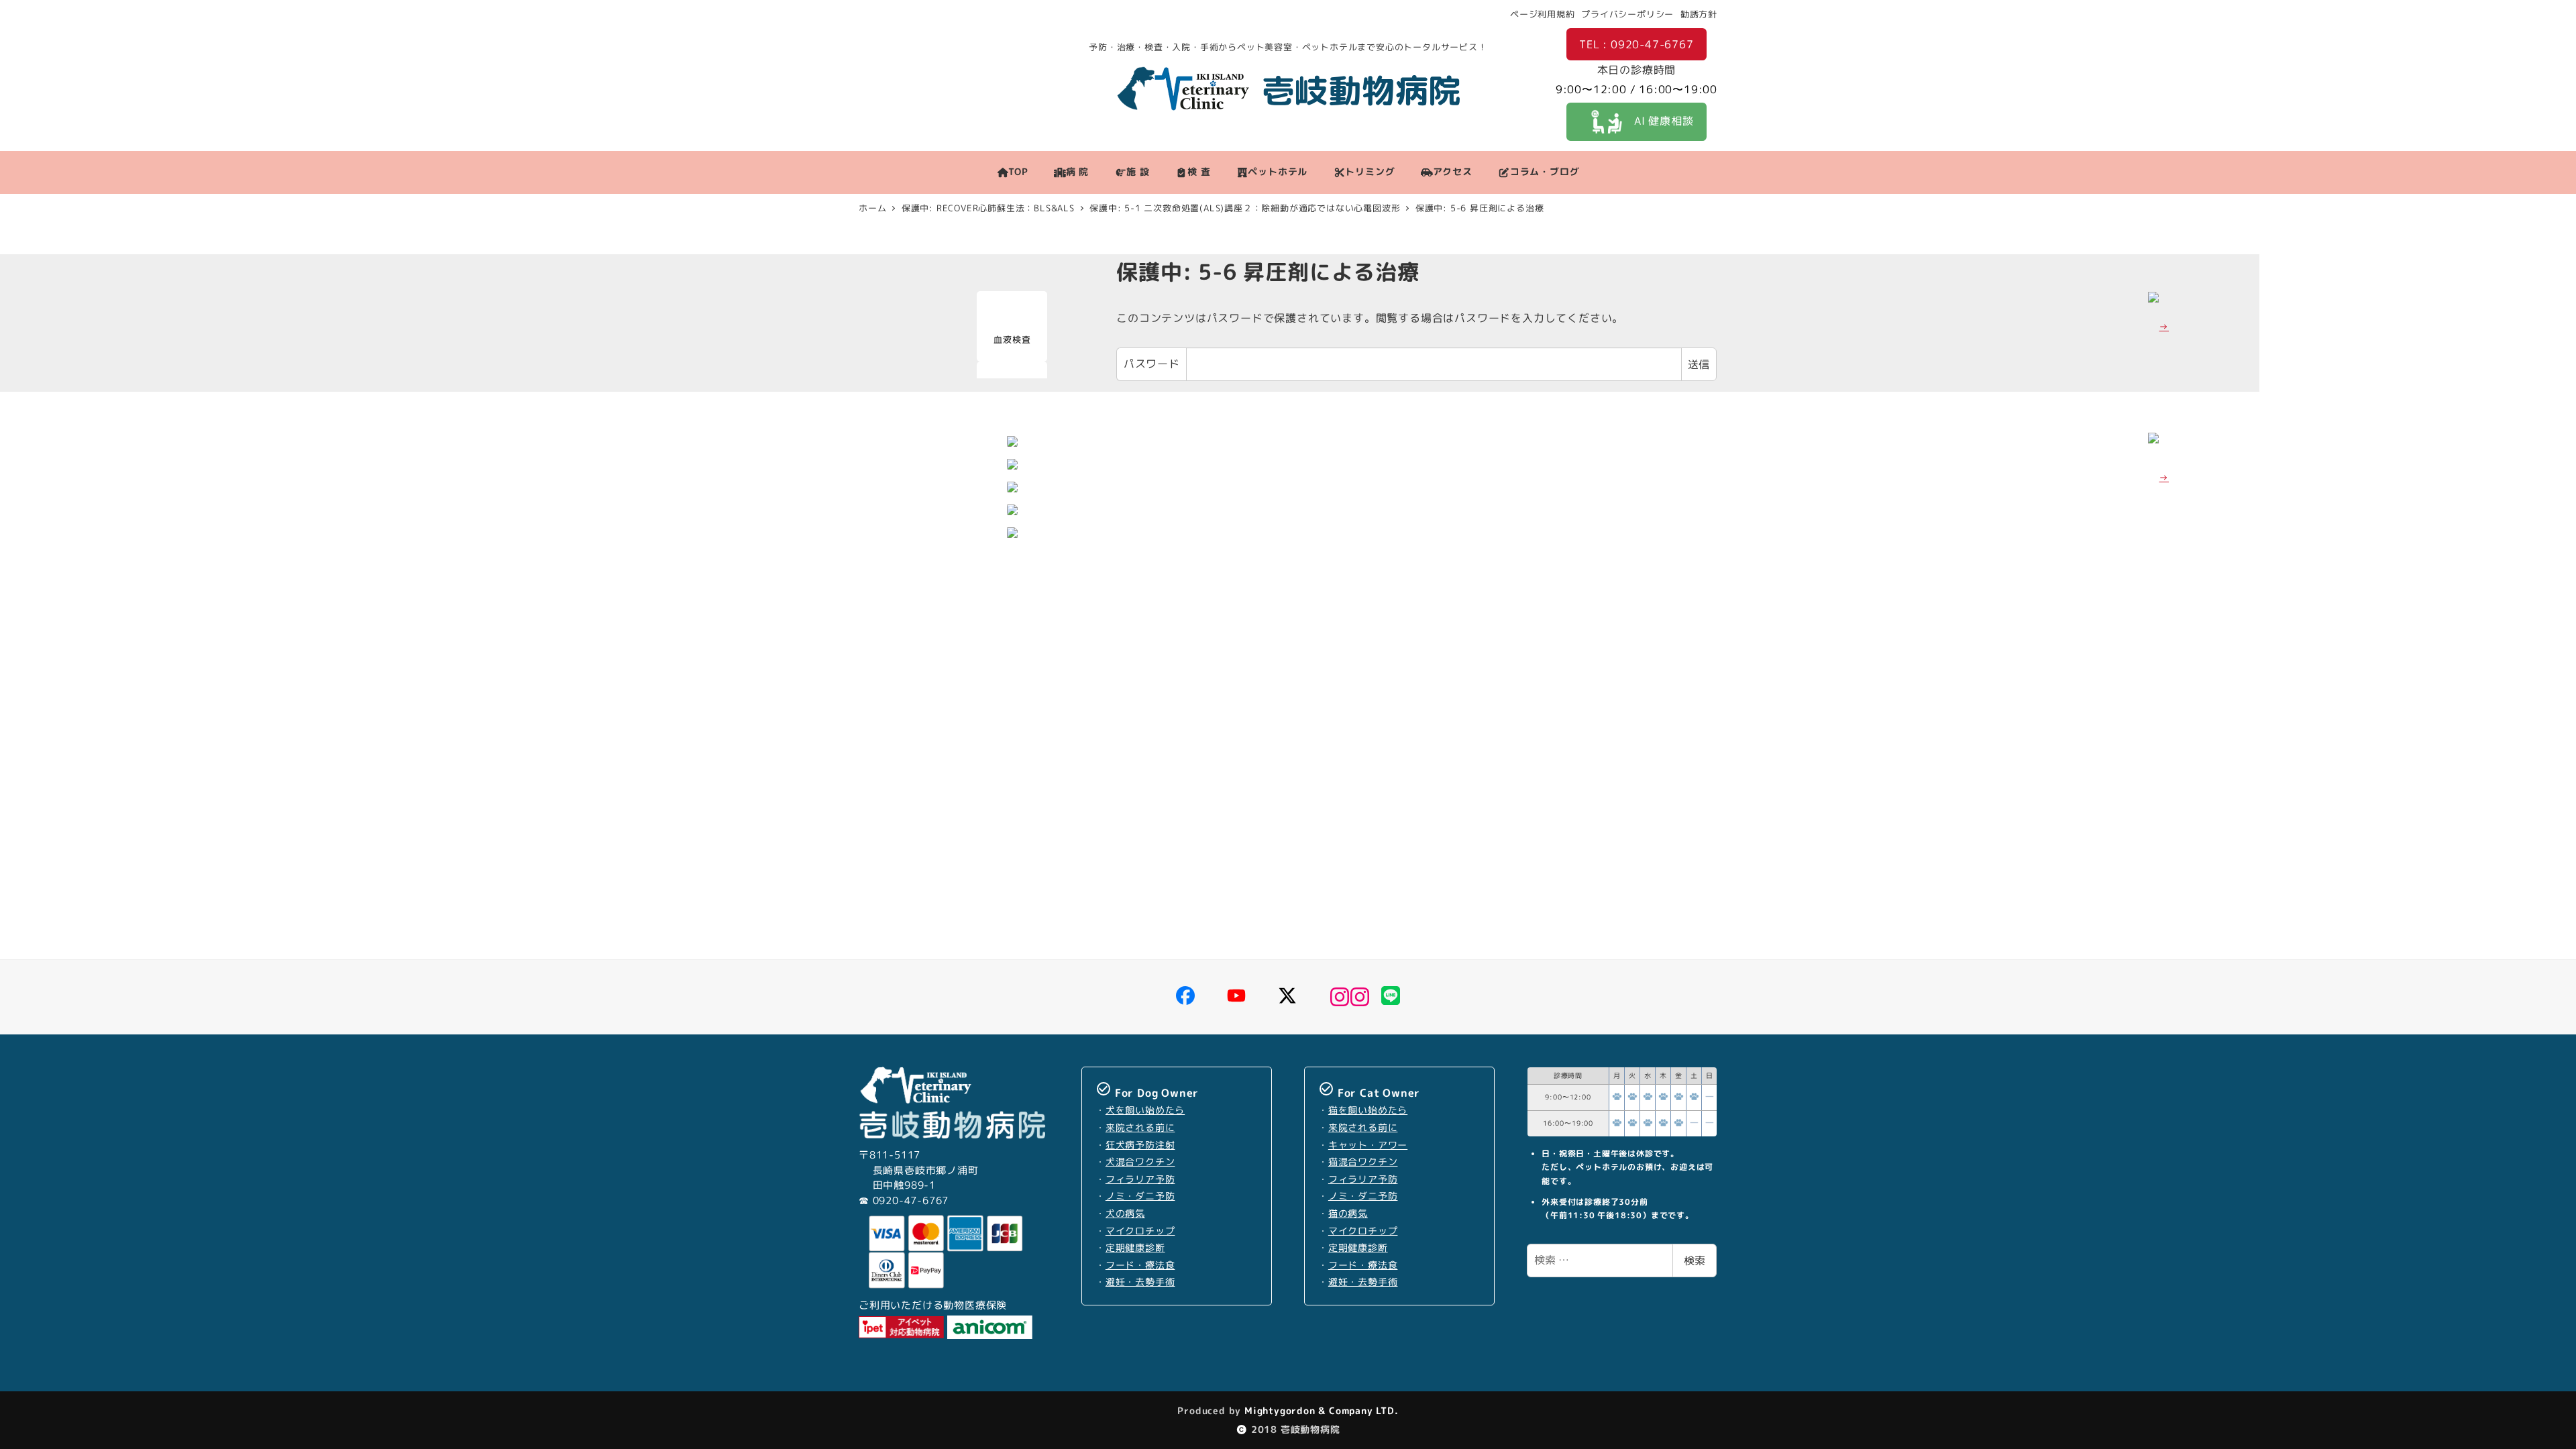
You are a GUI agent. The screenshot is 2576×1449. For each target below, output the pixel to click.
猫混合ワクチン (1363, 1162)
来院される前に (1140, 1128)
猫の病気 (1348, 1214)
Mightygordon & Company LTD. (1320, 1410)
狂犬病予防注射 (1140, 1145)
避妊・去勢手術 (1140, 1282)
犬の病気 (1125, 1214)
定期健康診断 (1135, 1248)
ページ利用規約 (1543, 14)
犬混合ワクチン (1140, 1162)
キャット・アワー (1368, 1145)
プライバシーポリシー (1627, 14)
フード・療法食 (1140, 1265)
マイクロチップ (1140, 1231)
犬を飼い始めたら (1145, 1110)
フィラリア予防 (1140, 1179)
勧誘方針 (1699, 14)
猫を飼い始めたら (1368, 1110)
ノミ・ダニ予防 (1140, 1196)
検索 (1695, 1260)
